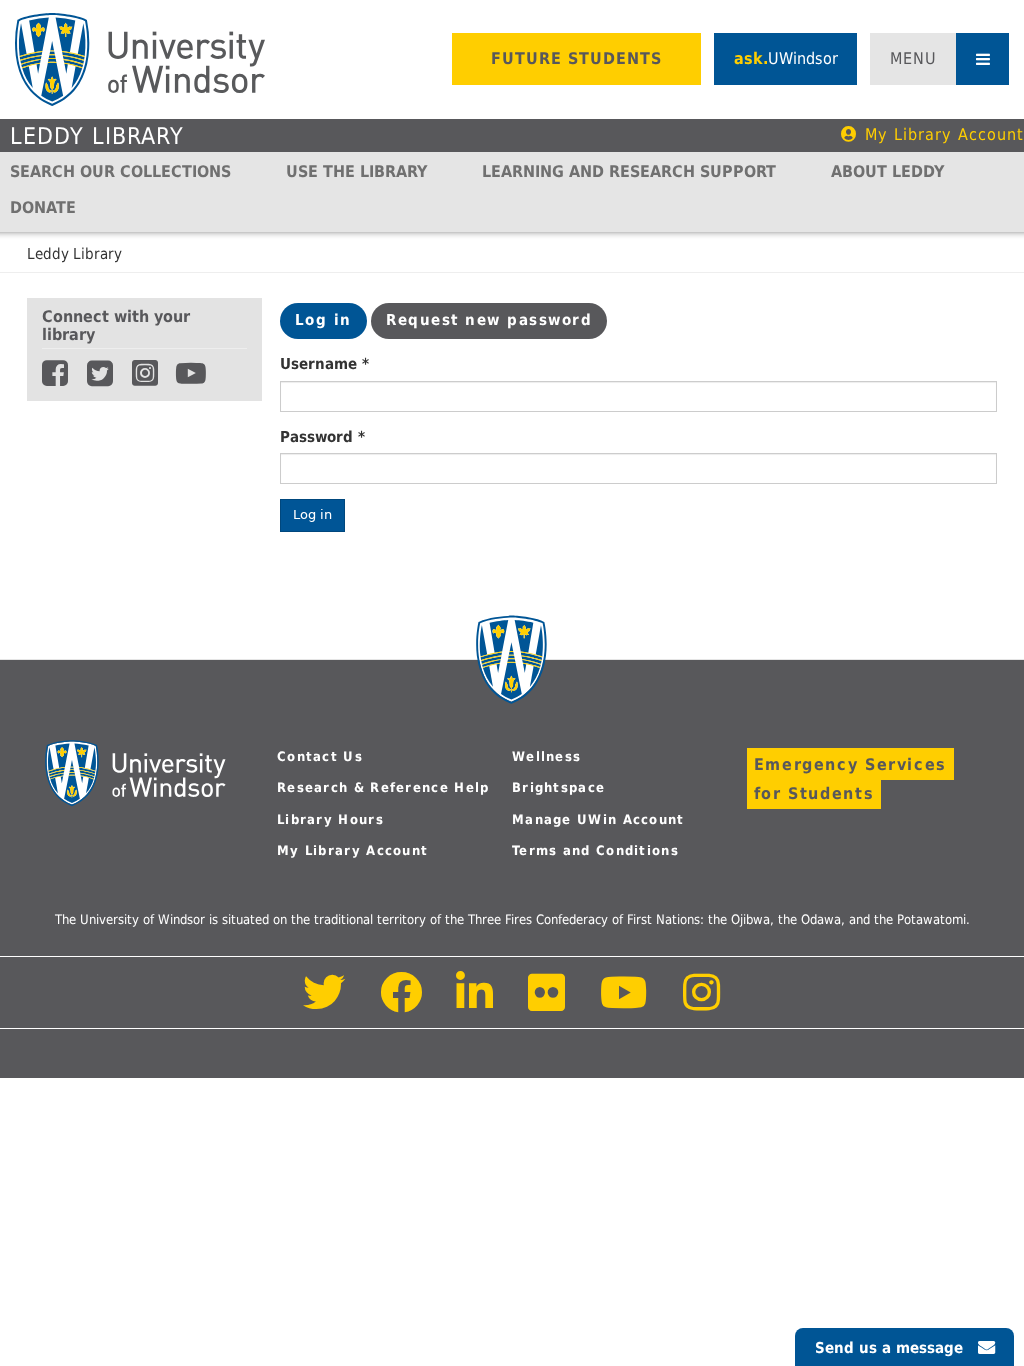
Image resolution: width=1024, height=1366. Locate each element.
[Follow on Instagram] (702, 1003)
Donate (43, 207)
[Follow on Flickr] (548, 1003)
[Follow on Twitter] (324, 1003)
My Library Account (944, 134)
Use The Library (356, 171)
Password (322, 437)
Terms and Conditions (595, 850)
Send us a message (889, 1348)
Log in (331, 325)
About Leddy (887, 171)
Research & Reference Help (383, 787)
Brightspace (558, 787)
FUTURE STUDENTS (576, 58)
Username (324, 364)
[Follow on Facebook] (401, 1003)
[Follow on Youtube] (624, 1003)
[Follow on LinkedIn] (476, 1003)
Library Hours (330, 819)
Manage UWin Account (598, 819)
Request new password (489, 320)
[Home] (140, 59)
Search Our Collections (120, 171)
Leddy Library (97, 136)
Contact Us (320, 756)
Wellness (546, 756)
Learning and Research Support (629, 171)
